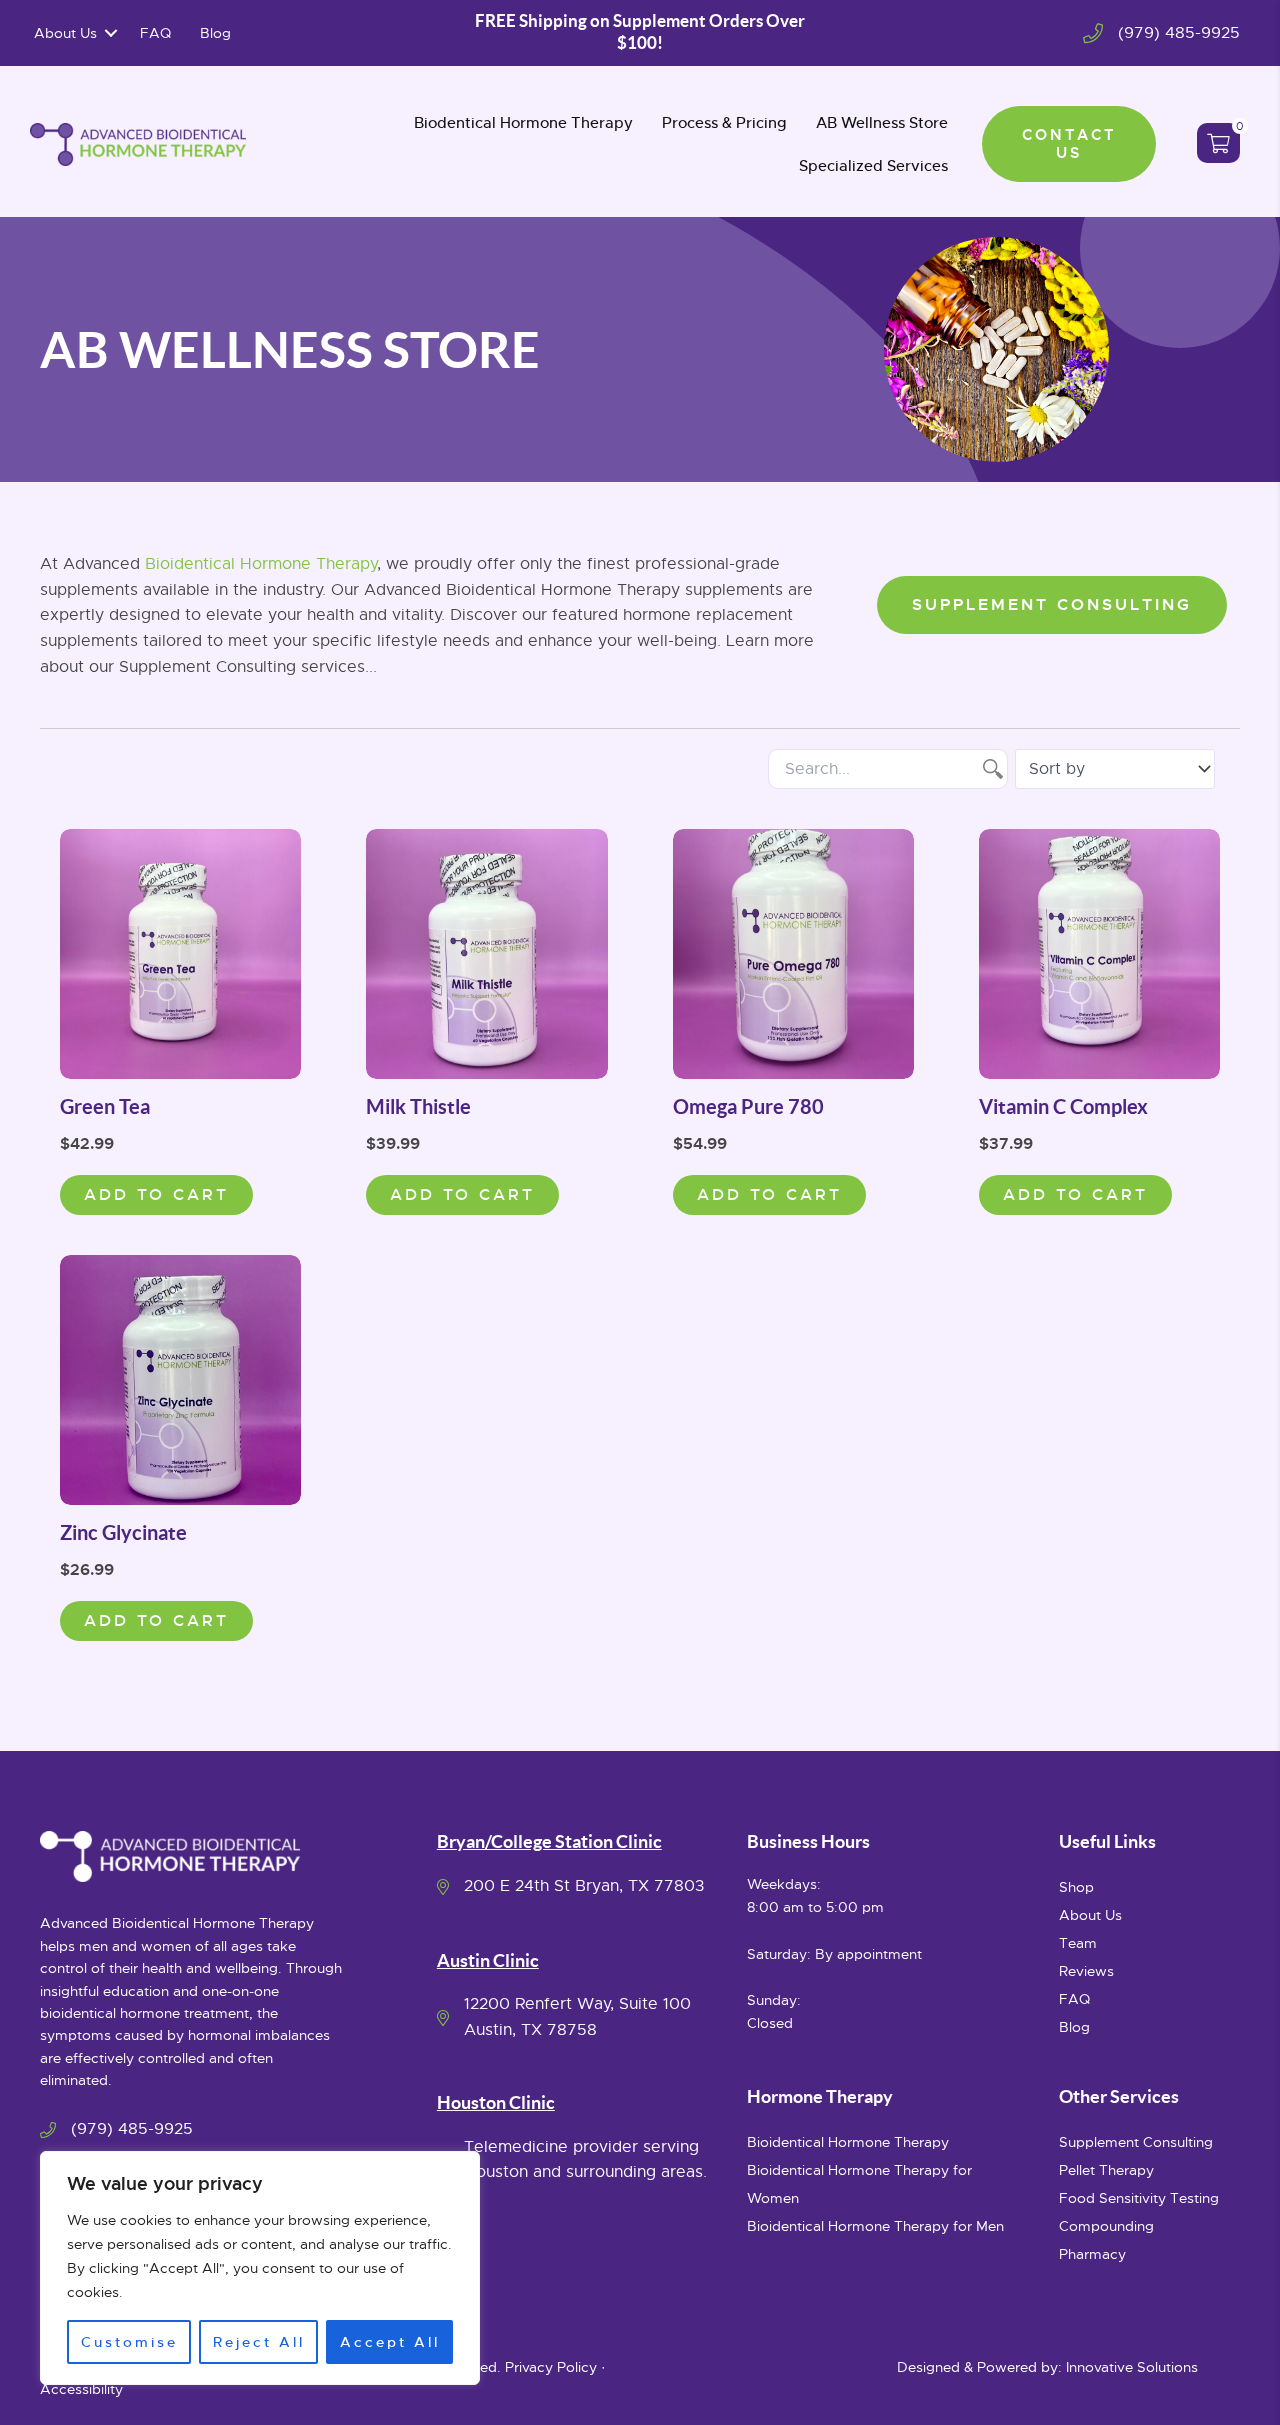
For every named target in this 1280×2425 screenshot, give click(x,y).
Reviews (1086, 1971)
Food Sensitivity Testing (1139, 2198)
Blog (215, 33)
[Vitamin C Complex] (1099, 953)
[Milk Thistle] (486, 953)
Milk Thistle (418, 1106)
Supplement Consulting (1136, 2142)
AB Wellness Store (882, 122)
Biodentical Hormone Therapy (523, 122)
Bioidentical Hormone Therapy (261, 564)
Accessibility (81, 2389)
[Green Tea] (180, 953)
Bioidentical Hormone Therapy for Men (875, 2226)
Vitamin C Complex (1063, 1106)
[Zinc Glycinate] (180, 1379)
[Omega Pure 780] (793, 953)
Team (1078, 1943)
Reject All (259, 2342)
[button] (111, 33)
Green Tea (105, 1106)
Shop (1076, 1887)
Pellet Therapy (1106, 2170)
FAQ (155, 33)
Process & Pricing (724, 122)
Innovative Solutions (1132, 2367)
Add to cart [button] (156, 1194)
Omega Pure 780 (748, 1106)
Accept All (390, 2342)
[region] (260, 2268)
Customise (129, 2342)
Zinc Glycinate (123, 1532)
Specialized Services (873, 165)
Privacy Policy (551, 2367)
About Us (65, 33)
